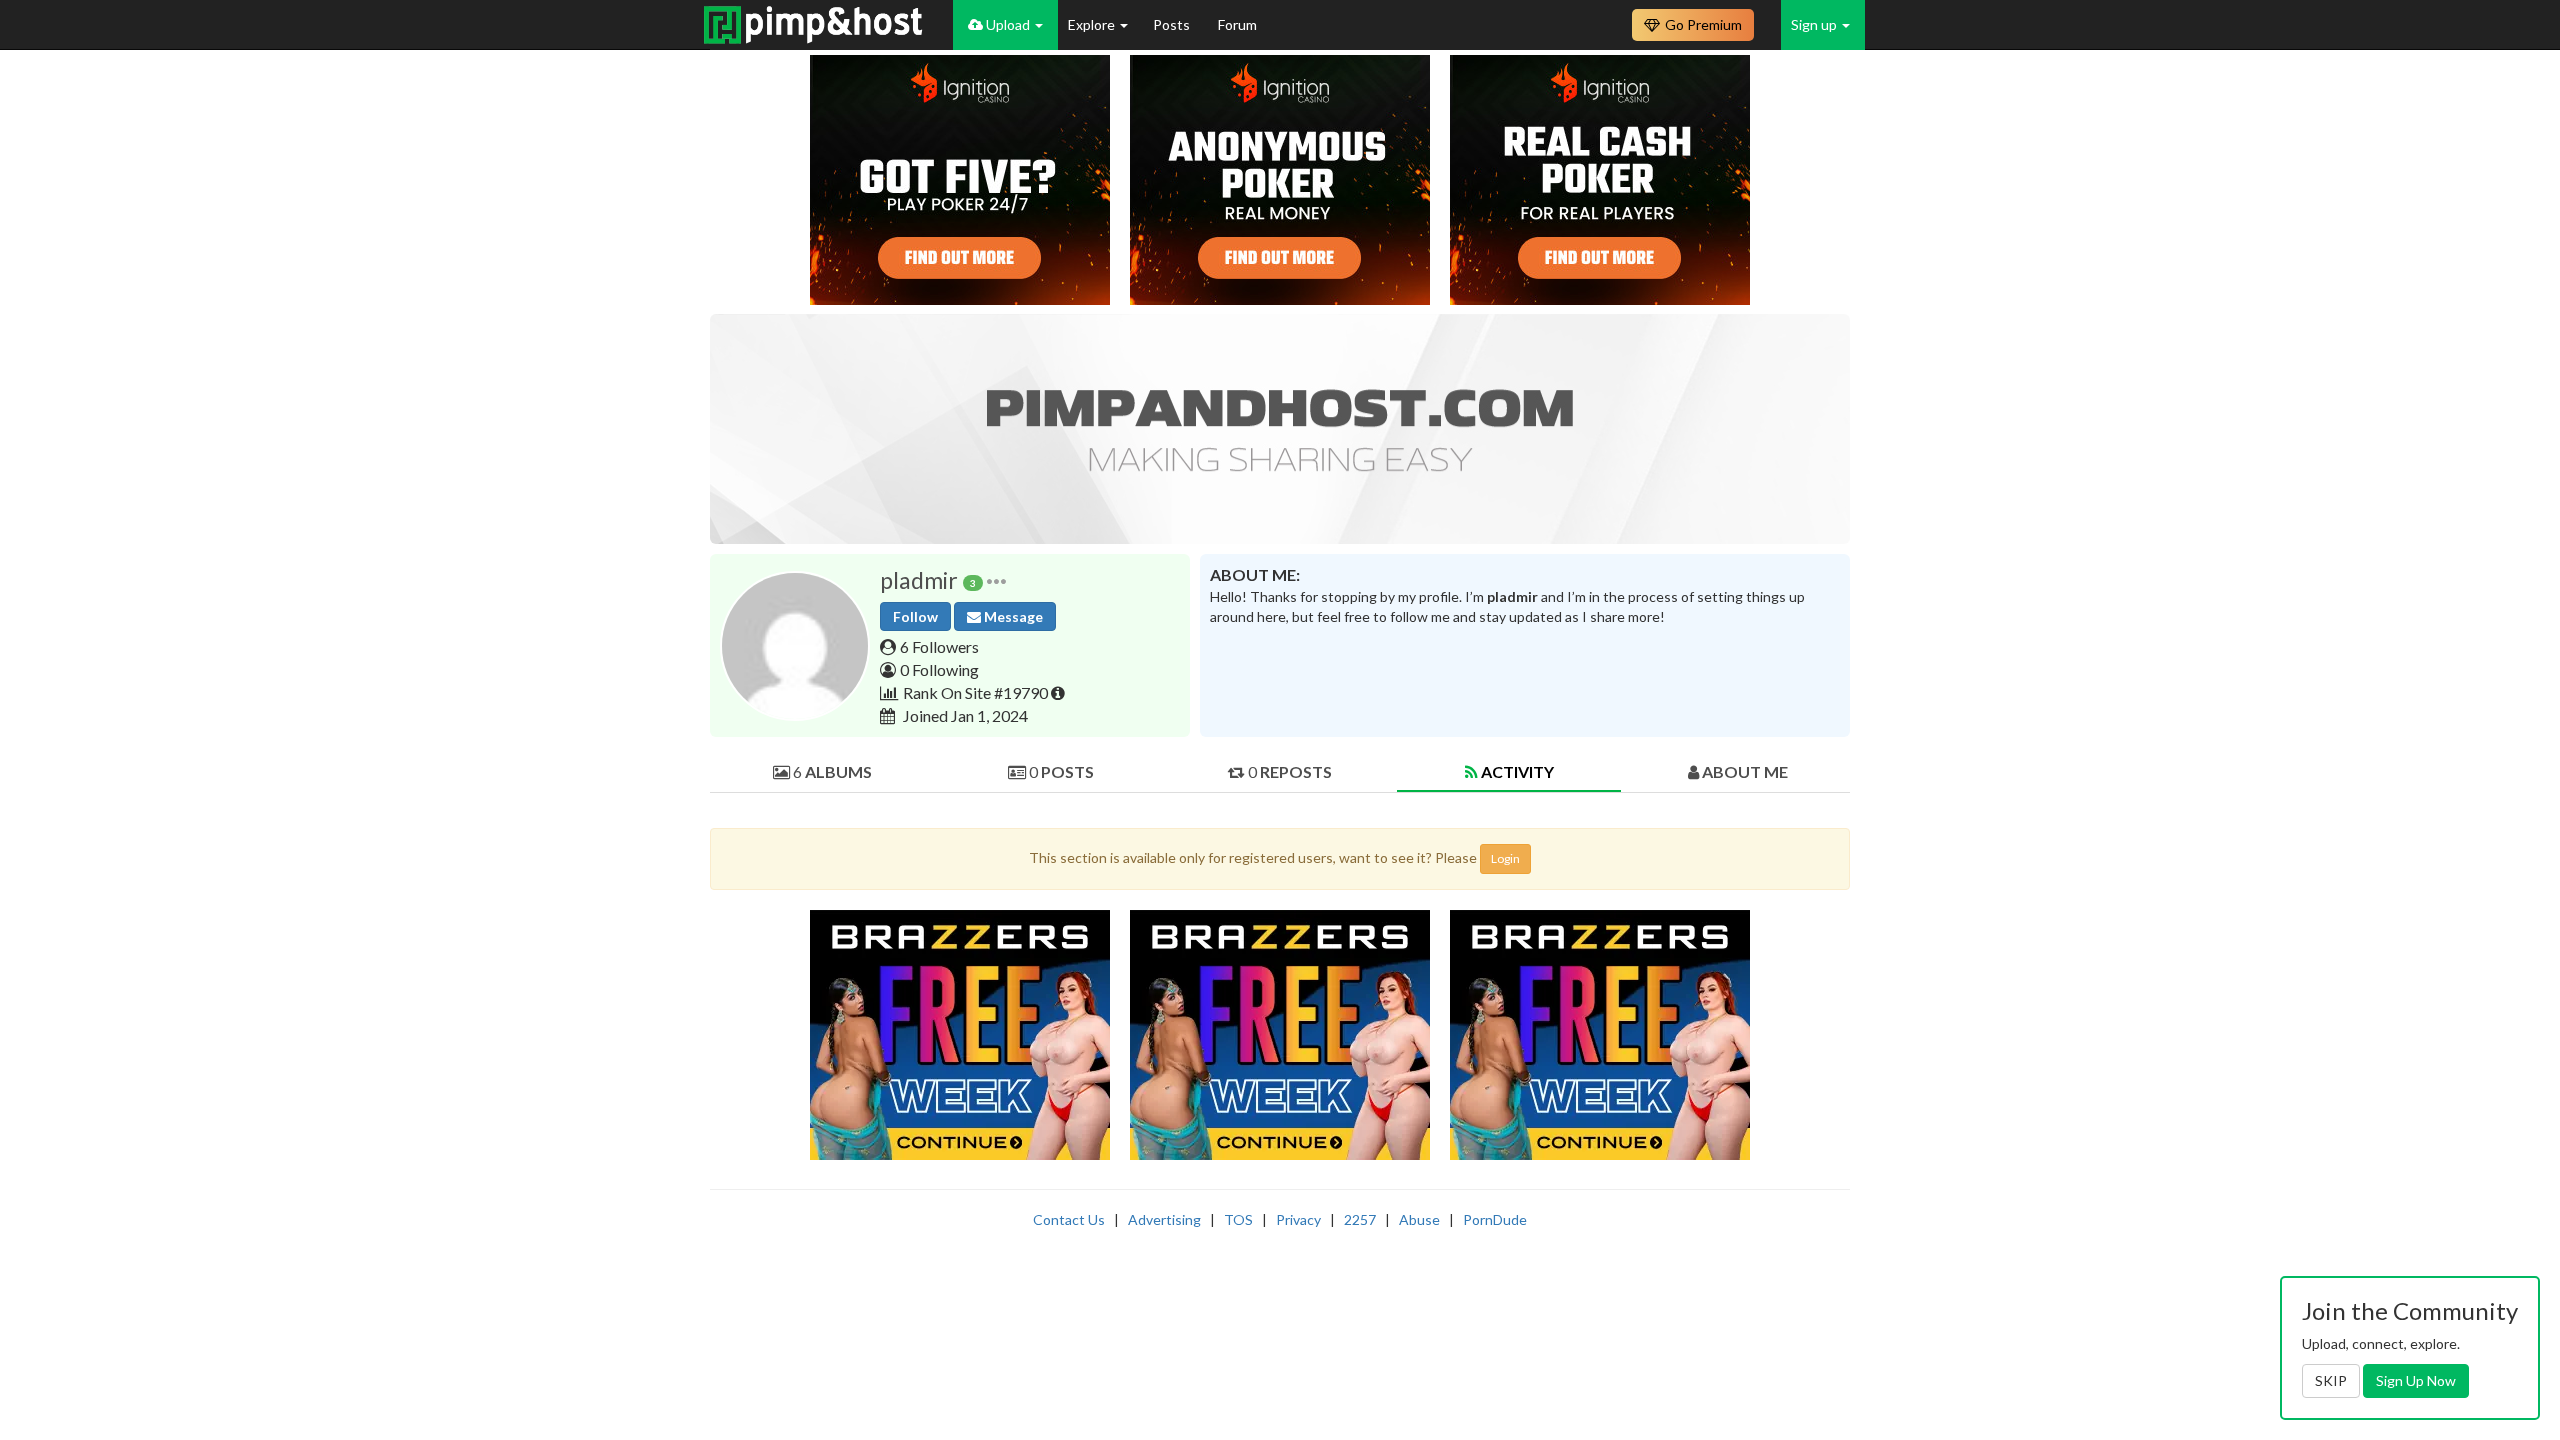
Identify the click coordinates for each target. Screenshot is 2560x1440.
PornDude (1495, 1219)
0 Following (939, 669)
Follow (915, 616)
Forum (1237, 24)
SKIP (2331, 1380)
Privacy (1298, 1219)
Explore (1093, 24)
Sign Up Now (2416, 1380)
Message (1012, 616)
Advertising (1164, 1219)
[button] (996, 580)
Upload (1008, 24)
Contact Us (1069, 1219)
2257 (1360, 1219)
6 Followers (939, 646)
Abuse (1419, 1219)
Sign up (1815, 24)
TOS (1238, 1219)
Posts (1173, 24)
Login (1505, 858)
